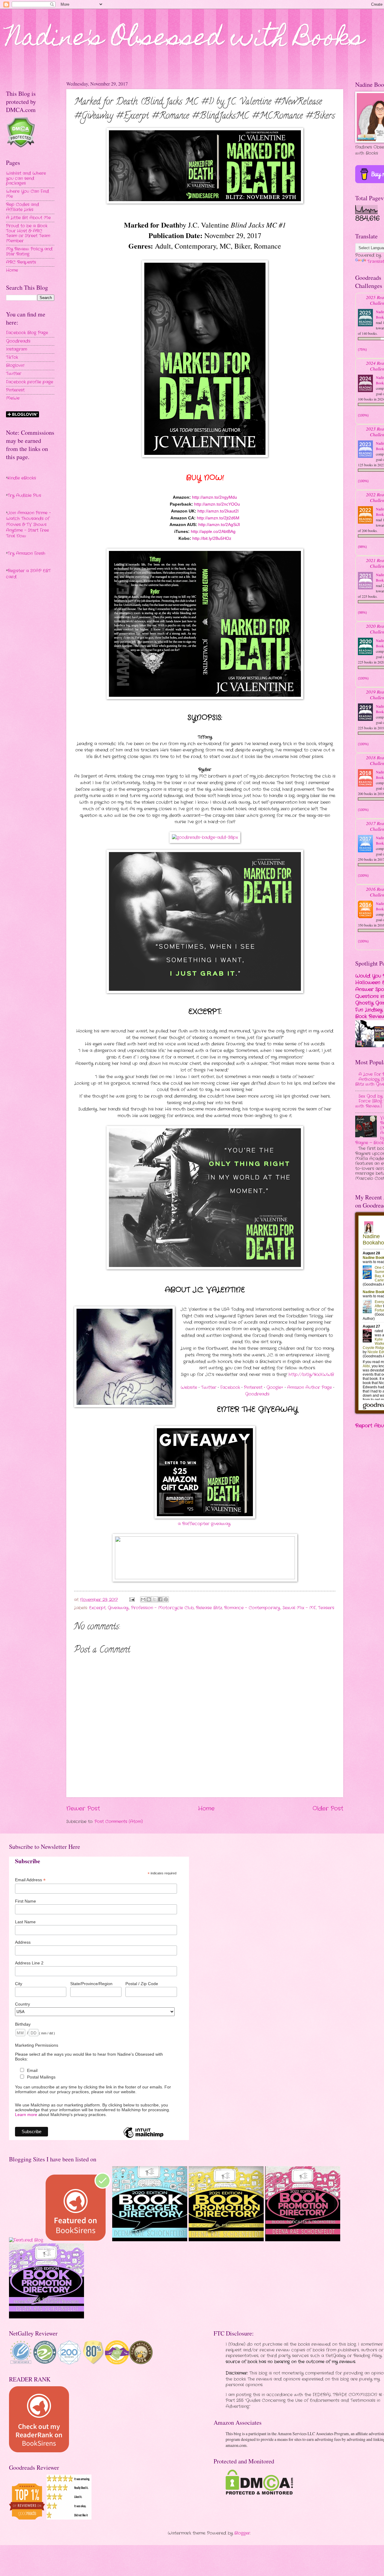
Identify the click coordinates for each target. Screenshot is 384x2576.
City (19, 1984)
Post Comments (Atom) (119, 1822)
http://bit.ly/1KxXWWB (311, 1375)
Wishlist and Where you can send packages (26, 178)
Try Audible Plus (24, 496)
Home (206, 1809)
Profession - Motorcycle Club (162, 1608)
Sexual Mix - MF (299, 1608)
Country (22, 2004)
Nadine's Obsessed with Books (185, 40)
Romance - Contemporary (252, 1608)
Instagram (16, 349)
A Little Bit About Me (28, 218)
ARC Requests (21, 262)
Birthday (23, 2024)
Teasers (326, 1608)
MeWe (13, 398)
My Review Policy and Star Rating (29, 252)
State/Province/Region (91, 1984)
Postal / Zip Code (142, 1984)
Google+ (275, 1388)
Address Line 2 (29, 1963)
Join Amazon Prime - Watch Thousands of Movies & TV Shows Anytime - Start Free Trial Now (28, 525)
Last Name (25, 1922)
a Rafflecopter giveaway (204, 1524)
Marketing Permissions (37, 2045)
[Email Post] (132, 1600)
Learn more (26, 2115)
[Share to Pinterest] (166, 1599)
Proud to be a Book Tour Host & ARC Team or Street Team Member (28, 233)
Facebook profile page (30, 382)
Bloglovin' (15, 366)
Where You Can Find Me (27, 194)
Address (23, 1942)
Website (189, 1388)
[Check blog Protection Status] (21, 147)
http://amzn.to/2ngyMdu (214, 497)
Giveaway (118, 1608)
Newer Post (83, 1809)
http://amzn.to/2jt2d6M (218, 518)
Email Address (30, 1880)
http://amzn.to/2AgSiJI (219, 525)
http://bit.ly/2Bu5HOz (212, 538)
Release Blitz (209, 1608)
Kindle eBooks (22, 478)
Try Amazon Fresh (26, 553)
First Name (25, 1901)
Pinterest (253, 1388)
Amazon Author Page (309, 1388)
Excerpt (97, 1608)
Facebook (230, 1388)
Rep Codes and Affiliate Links (22, 207)
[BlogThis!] (149, 1599)
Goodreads (257, 1394)
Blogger (242, 2533)
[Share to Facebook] (160, 1599)
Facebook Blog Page (27, 333)
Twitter (209, 1388)
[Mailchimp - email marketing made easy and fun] (143, 2138)
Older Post (328, 1809)
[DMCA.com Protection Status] (259, 2494)
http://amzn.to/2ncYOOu (217, 504)
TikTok (12, 357)
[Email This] (143, 1599)
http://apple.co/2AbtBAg (213, 531)
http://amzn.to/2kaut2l (218, 511)
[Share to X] (154, 1599)
